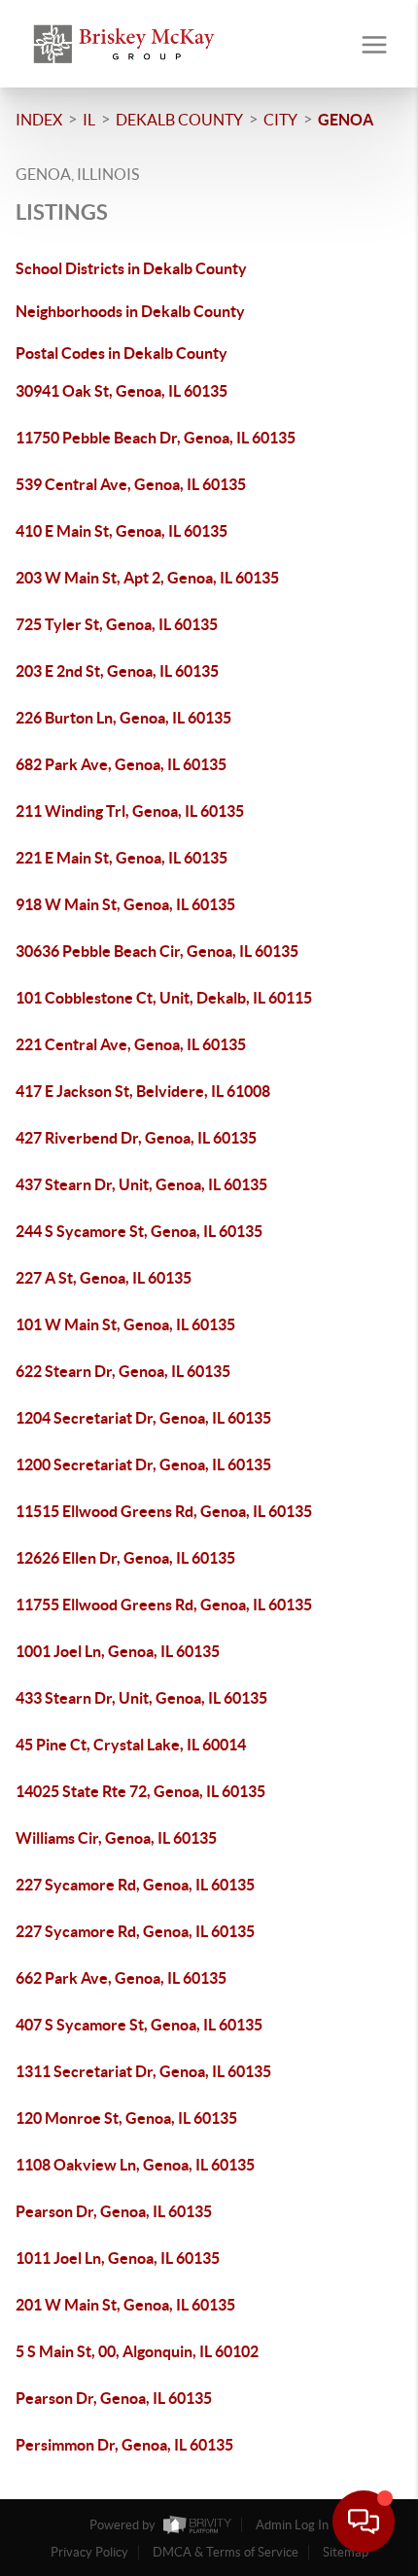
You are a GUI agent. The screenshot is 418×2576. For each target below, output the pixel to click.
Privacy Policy (89, 2552)
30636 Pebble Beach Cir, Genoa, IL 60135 (157, 951)
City (280, 120)
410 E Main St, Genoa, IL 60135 (122, 531)
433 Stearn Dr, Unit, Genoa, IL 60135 (141, 1698)
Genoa (346, 120)
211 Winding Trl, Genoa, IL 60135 (130, 811)
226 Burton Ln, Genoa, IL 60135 (123, 718)
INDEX (39, 120)
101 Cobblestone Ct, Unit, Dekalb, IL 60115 (164, 998)
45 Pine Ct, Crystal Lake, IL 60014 (131, 1745)
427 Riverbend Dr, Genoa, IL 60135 (136, 1138)
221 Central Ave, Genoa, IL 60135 (131, 1044)
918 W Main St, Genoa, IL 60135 (125, 904)
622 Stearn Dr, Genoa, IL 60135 (123, 1371)
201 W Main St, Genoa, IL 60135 (125, 2305)
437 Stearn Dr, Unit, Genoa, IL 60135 (141, 1184)
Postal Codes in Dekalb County (122, 353)
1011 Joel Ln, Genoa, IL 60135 (118, 2258)
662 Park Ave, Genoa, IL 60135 (121, 1978)
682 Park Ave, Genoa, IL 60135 (121, 764)
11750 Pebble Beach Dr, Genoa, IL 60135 (156, 438)
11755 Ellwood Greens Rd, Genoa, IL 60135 (164, 1605)
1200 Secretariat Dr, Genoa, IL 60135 (143, 1464)
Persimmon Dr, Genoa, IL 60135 (124, 2445)
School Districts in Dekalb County (131, 268)
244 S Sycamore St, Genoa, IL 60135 (139, 1231)
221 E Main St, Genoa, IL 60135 (122, 858)
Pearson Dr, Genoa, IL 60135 (114, 2211)
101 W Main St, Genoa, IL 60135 (125, 1324)
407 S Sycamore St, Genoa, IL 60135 (139, 2025)
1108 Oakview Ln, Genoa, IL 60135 (135, 2165)
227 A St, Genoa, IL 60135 (104, 1278)
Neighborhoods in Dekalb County (130, 311)
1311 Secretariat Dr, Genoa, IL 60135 (143, 2071)
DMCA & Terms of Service (226, 2552)
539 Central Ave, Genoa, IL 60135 (131, 484)
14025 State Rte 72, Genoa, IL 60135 (140, 1791)
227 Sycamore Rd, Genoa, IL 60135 (135, 1885)
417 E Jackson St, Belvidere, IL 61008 (143, 1091)
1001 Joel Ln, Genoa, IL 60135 (118, 1651)
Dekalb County (179, 120)
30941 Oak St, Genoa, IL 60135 (122, 391)
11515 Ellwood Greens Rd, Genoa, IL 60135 (164, 1511)
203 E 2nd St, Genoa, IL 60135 (117, 671)
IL (89, 120)
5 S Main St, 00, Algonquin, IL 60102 (137, 2351)
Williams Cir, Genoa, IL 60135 (116, 1838)
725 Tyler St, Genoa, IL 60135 (117, 624)
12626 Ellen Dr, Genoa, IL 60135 (125, 1558)
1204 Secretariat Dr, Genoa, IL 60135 (143, 1418)
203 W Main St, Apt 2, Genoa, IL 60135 (147, 578)
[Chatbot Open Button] (364, 2522)
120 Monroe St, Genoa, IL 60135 (126, 2118)
